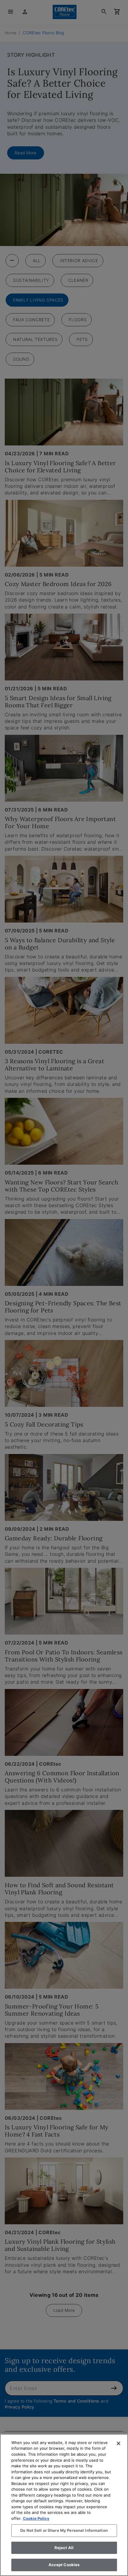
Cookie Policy (36, 2518)
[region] (64, 2505)
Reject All (64, 2548)
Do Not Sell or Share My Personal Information (64, 2530)
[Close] (118, 2443)
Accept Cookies (64, 2565)
